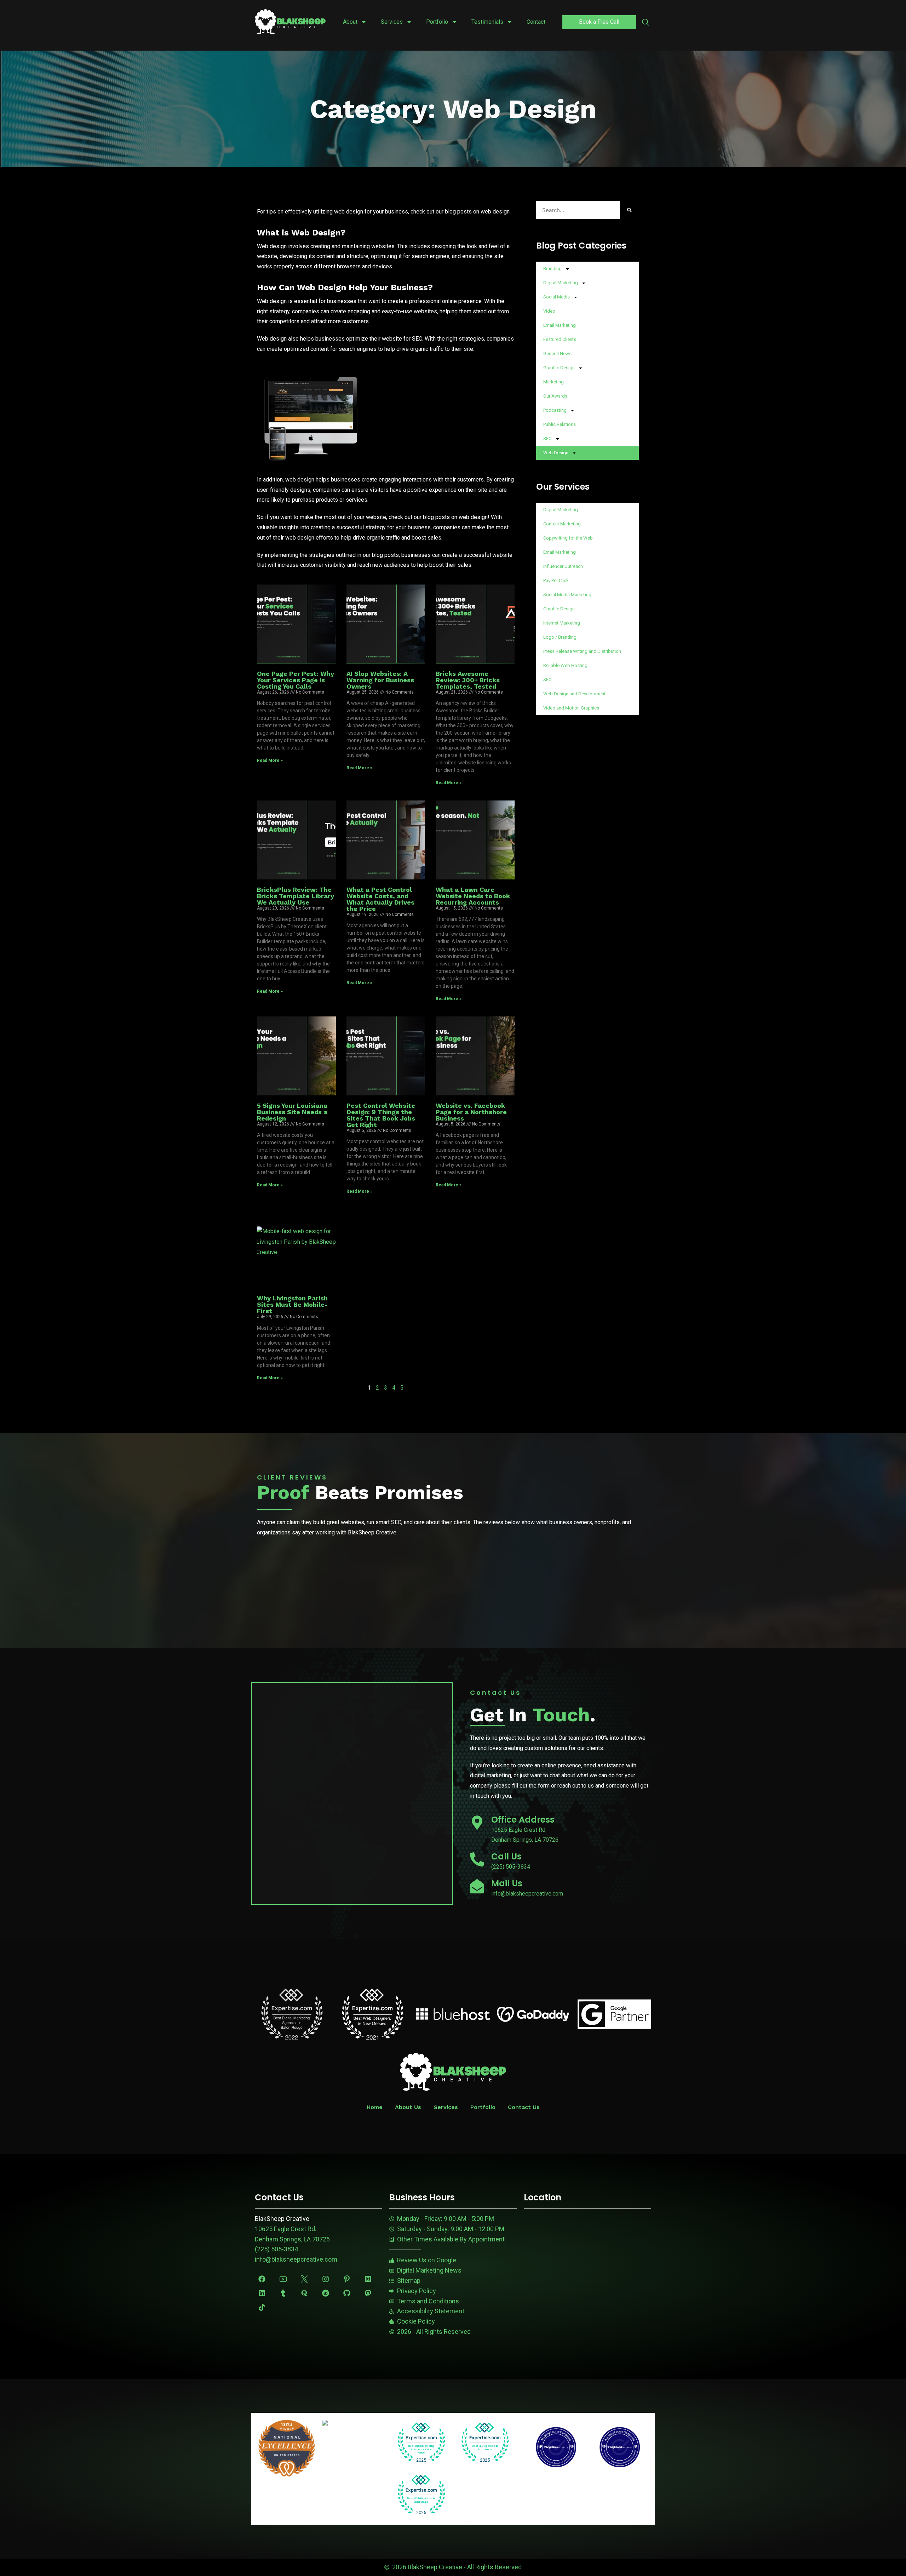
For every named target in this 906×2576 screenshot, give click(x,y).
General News (557, 354)
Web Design (556, 453)
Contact (536, 22)
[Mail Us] (477, 1886)
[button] (646, 23)
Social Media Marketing (567, 595)
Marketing (554, 382)
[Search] (629, 210)
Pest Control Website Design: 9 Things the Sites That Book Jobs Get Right (381, 1115)
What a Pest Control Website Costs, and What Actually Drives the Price (380, 899)
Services (392, 22)
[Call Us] (477, 1859)
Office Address (523, 1820)
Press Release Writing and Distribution (582, 651)
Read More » (270, 760)
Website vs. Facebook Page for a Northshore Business (471, 1112)
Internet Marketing (562, 623)
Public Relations (560, 424)
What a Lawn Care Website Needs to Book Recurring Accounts (473, 896)
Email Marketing (560, 325)
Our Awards (555, 396)
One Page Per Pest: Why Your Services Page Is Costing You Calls (296, 680)
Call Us (506, 1856)
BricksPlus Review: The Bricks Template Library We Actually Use (296, 896)
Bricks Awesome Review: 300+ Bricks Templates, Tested (468, 680)
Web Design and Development (574, 694)
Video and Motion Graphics (571, 708)
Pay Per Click (556, 580)
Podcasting (555, 410)
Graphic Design (559, 368)
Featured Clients (560, 339)
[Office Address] (477, 1823)
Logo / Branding (560, 637)
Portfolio (437, 22)
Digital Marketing (561, 283)
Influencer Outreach (563, 566)
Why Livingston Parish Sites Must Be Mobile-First (292, 1304)
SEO (547, 438)
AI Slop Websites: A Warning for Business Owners (380, 680)
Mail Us (507, 1883)
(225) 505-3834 (276, 2249)
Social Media (557, 297)
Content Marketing (562, 524)
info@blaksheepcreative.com (296, 2259)
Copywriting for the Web (568, 538)
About (350, 22)
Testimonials (487, 22)
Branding (552, 269)
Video (549, 311)
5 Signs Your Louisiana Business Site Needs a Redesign (292, 1112)
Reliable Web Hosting (565, 665)
